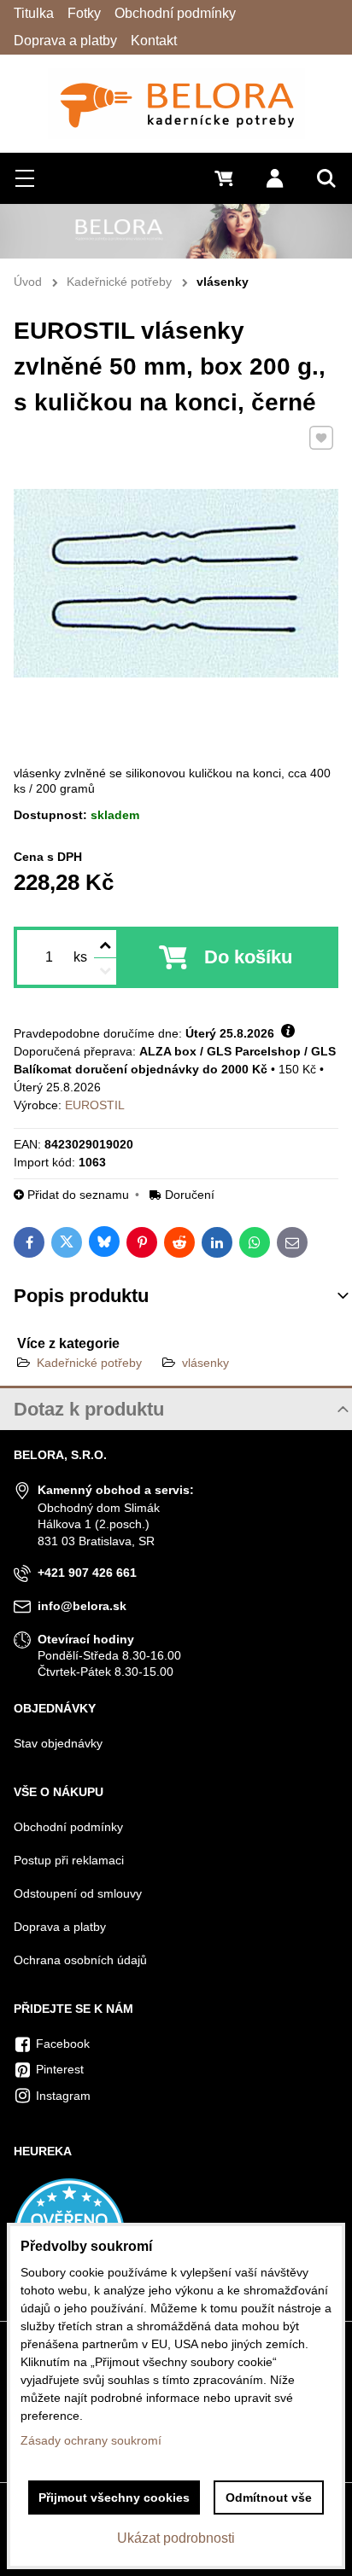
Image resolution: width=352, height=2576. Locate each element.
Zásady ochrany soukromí (91, 2440)
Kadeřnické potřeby (89, 1363)
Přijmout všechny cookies (114, 2497)
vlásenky (205, 1363)
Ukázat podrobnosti (176, 2538)
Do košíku (248, 957)
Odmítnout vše (269, 2497)
